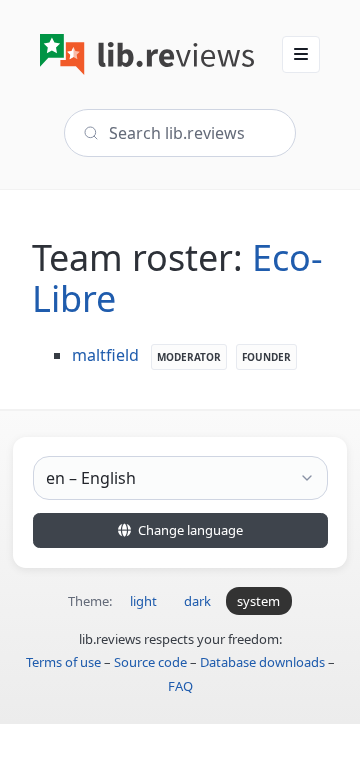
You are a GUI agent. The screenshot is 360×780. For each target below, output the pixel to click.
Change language (189, 530)
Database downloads (262, 662)
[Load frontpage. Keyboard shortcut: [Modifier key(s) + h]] (147, 54)
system (258, 601)
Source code (150, 662)
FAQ (180, 686)
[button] (301, 54)
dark (197, 601)
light (143, 601)
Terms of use (63, 662)
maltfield (105, 355)
